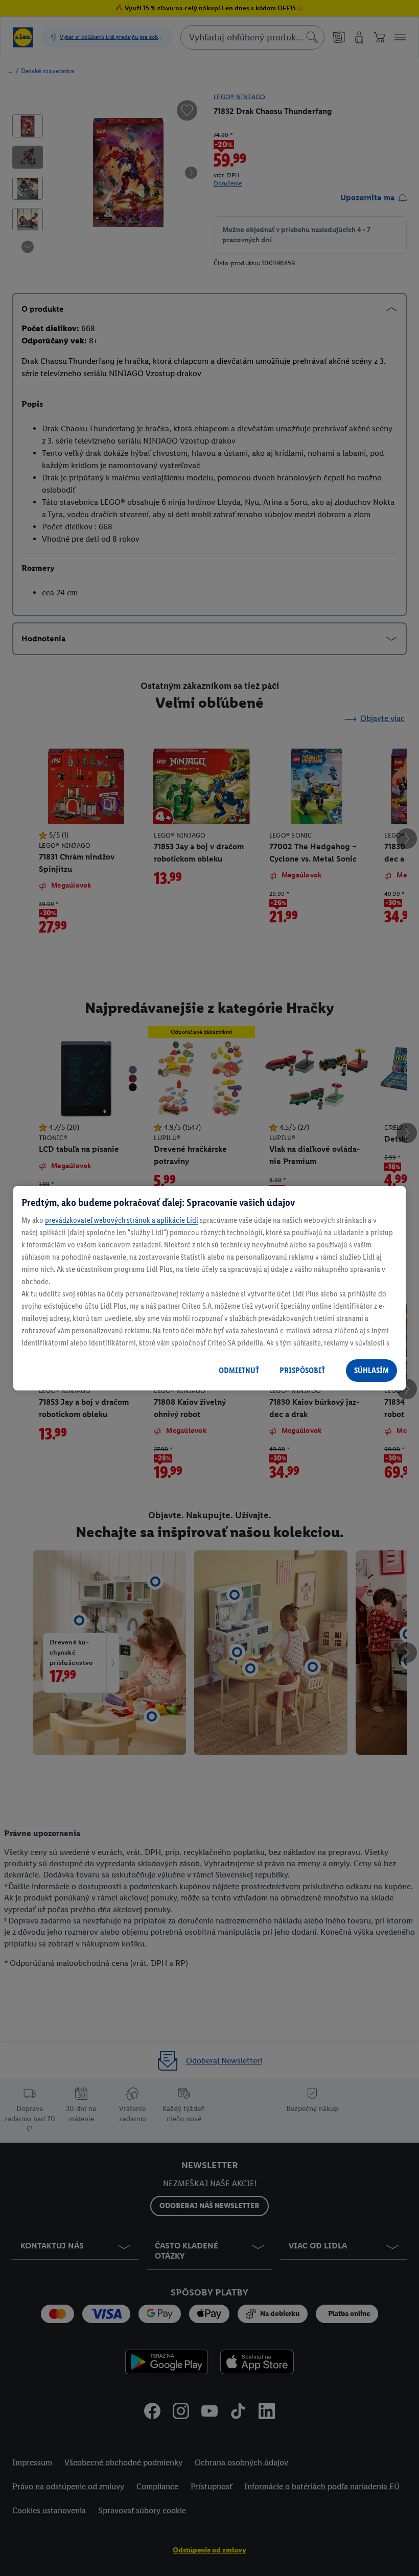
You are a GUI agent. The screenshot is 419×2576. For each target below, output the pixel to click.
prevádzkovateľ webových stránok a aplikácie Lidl (122, 1220)
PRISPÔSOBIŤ (302, 1370)
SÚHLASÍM (371, 1370)
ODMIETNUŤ (239, 1370)
